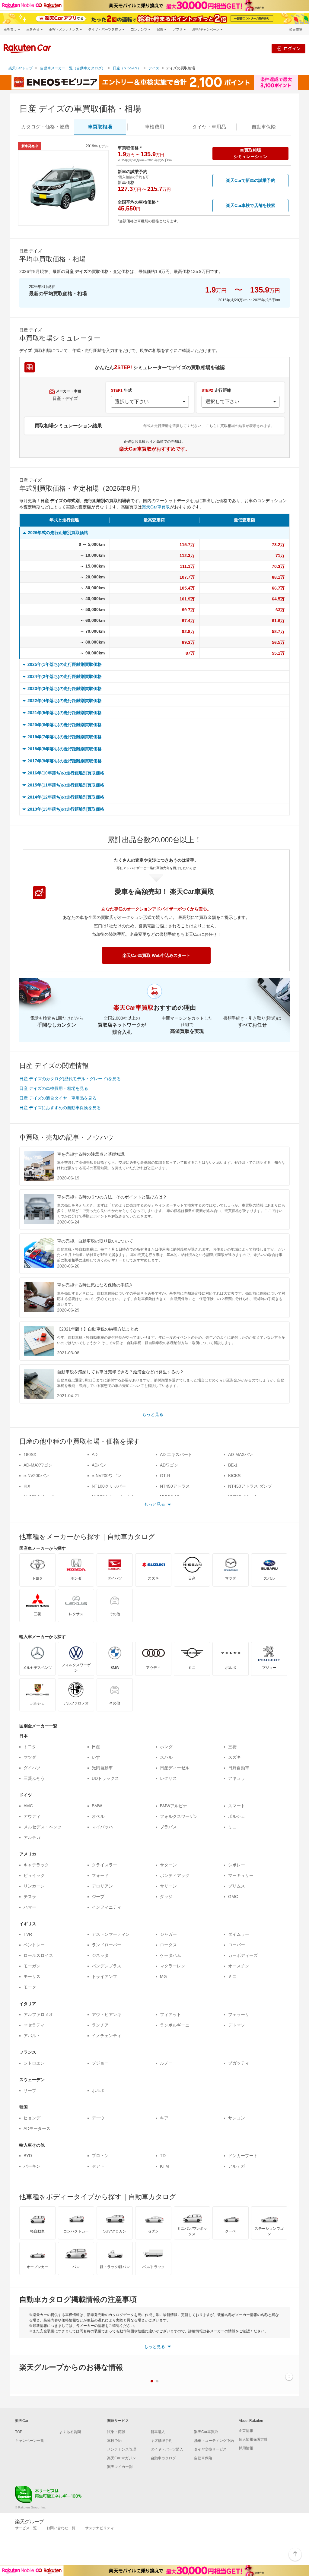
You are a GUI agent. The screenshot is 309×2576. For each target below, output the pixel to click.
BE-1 (233, 1465)
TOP (19, 2432)
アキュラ (237, 1778)
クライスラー (104, 1865)
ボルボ (98, 2090)
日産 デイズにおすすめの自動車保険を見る (60, 1108)
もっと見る (153, 1414)
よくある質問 (70, 2432)
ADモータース (37, 2128)
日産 (96, 1747)
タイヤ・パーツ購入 (167, 2449)
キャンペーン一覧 (30, 2441)
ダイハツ (32, 1768)
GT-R (165, 1476)
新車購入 (158, 2432)
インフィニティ (107, 1907)
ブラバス (168, 1827)
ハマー (30, 1907)
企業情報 (246, 2431)
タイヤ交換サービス (210, 2449)
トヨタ (30, 1747)
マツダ (30, 1757)
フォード (100, 1875)
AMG (28, 1806)
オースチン (239, 1966)
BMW (97, 1806)
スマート (237, 1806)
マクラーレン (173, 1966)
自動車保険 (203, 2458)
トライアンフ (104, 1976)
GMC (233, 1897)
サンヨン (237, 2118)
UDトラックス (105, 1778)
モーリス (32, 1976)
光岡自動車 (102, 1768)
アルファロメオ (38, 2014)
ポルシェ (237, 1816)
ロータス (168, 1945)
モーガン (32, 1966)
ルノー (166, 2063)
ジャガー (168, 1934)
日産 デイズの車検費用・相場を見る (54, 1088)
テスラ (30, 1897)
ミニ (232, 1827)
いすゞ (98, 1757)
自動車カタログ (163, 2458)
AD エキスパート (176, 1454)
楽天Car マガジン (121, 2458)
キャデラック (36, 1865)
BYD (28, 2156)
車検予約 (114, 2441)
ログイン (292, 48)
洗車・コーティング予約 (214, 2441)
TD (163, 2156)
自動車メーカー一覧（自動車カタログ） (73, 68)
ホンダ (166, 1747)
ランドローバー (107, 1945)
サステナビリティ (100, 2528)
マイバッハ (102, 1827)
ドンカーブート (243, 2156)
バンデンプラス (107, 1966)
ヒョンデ (32, 2118)
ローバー (237, 1945)
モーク (30, 1987)
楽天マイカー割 (120, 2467)
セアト (98, 2166)
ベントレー (34, 1945)
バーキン (32, 2166)
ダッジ (166, 1897)
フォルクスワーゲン (179, 1816)
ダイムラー (239, 1934)
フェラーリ (239, 2014)
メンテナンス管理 (122, 2449)
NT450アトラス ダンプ (250, 1486)
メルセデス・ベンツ (43, 1827)
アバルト (32, 2036)
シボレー (237, 1865)
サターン (168, 1865)
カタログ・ (45, 127)
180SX (30, 1454)
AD (95, 1454)
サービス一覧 (26, 2528)
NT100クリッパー (109, 1486)
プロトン (100, 2156)
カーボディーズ (243, 1955)
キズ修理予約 (161, 2441)
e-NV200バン (36, 1476)
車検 (154, 127)
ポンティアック (175, 1875)
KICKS (234, 1476)
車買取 (100, 127)
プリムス (237, 1886)
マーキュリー (241, 1875)
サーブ (30, 2090)
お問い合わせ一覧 (61, 2528)
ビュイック (34, 1875)
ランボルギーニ (175, 2025)
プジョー (100, 2063)
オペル (98, 1816)
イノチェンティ (107, 2036)
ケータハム (170, 1955)
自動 (264, 127)
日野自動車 (239, 1768)
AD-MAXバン (241, 1454)
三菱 (232, 1747)
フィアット (170, 2014)
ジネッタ (100, 1955)
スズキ (234, 1757)
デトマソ (237, 2025)
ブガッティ (239, 2063)
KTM (164, 2166)
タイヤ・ (209, 127)
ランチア (100, 2025)
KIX (27, 1486)
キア (164, 2118)
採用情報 (246, 2448)
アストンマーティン (111, 1934)
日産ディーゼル (175, 1768)
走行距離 (216, 390)
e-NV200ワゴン (107, 1476)
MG (163, 1976)
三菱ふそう (34, 1778)
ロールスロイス (38, 1955)
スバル (166, 1757)
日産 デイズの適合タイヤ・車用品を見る (58, 1098)
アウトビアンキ (107, 2014)
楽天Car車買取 (156, 507)
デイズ (154, 68)
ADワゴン (169, 1465)
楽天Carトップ (21, 68)
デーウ (98, 2118)
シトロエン (34, 2063)
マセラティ (34, 2025)
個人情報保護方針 (253, 2439)
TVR (28, 1934)
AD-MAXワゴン (38, 1465)
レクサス (168, 1778)
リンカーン (34, 1886)
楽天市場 (296, 29)
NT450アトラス (175, 1486)
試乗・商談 (116, 2432)
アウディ (32, 1816)
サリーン (168, 1886)
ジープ (98, 1897)
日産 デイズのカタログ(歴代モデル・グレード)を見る (70, 1079)
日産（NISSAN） (127, 68)
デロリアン (102, 1886)
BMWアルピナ (174, 1806)
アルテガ (32, 1837)
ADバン (99, 1465)
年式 (122, 390)
